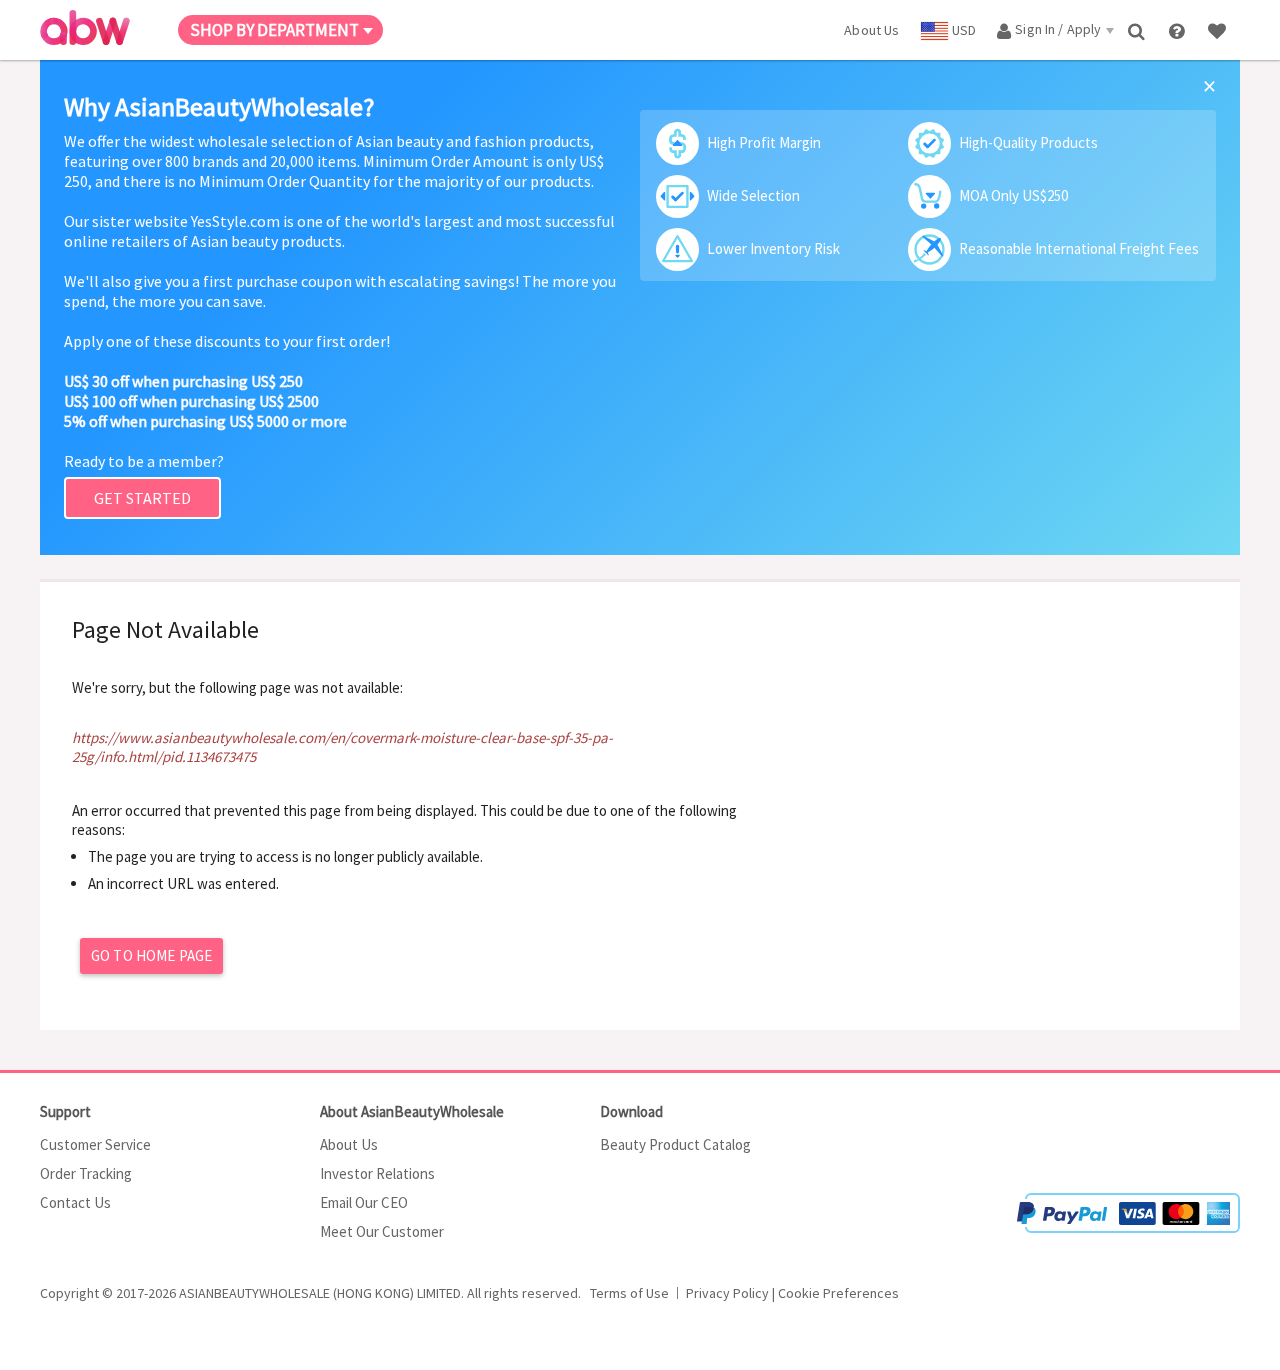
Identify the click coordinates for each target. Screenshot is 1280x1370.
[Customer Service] (1178, 29)
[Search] (1138, 29)
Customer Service (95, 1144)
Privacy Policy (727, 1293)
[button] (1180, 1133)
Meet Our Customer (382, 1231)
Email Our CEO (364, 1202)
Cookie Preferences (838, 1293)
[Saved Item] (1219, 29)
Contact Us (75, 1202)
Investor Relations (377, 1173)
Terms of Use (629, 1293)
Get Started (142, 498)
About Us (349, 1144)
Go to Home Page (151, 955)
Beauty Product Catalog (675, 1144)
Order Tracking (86, 1173)
